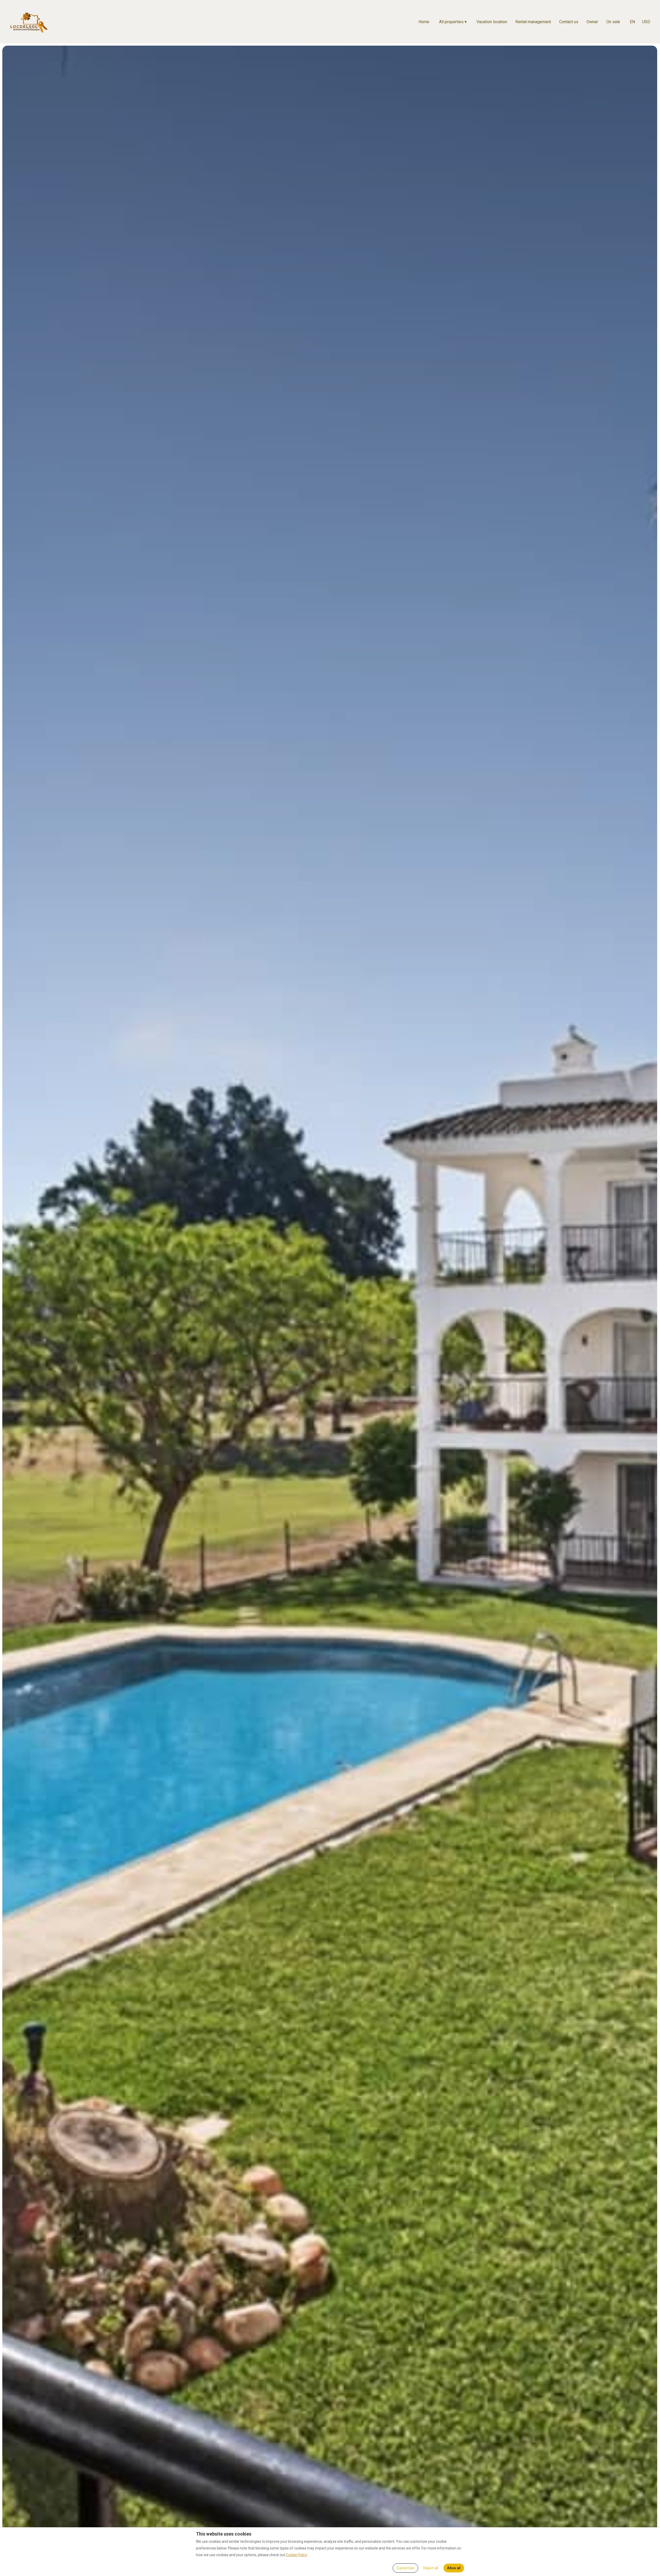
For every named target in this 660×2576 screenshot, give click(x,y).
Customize (405, 2568)
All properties (453, 22)
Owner (592, 22)
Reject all (431, 2568)
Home (424, 22)
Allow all (454, 2568)
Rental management (533, 22)
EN (632, 22)
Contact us (569, 22)
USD (646, 22)
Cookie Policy (297, 2555)
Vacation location (492, 22)
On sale (613, 22)
